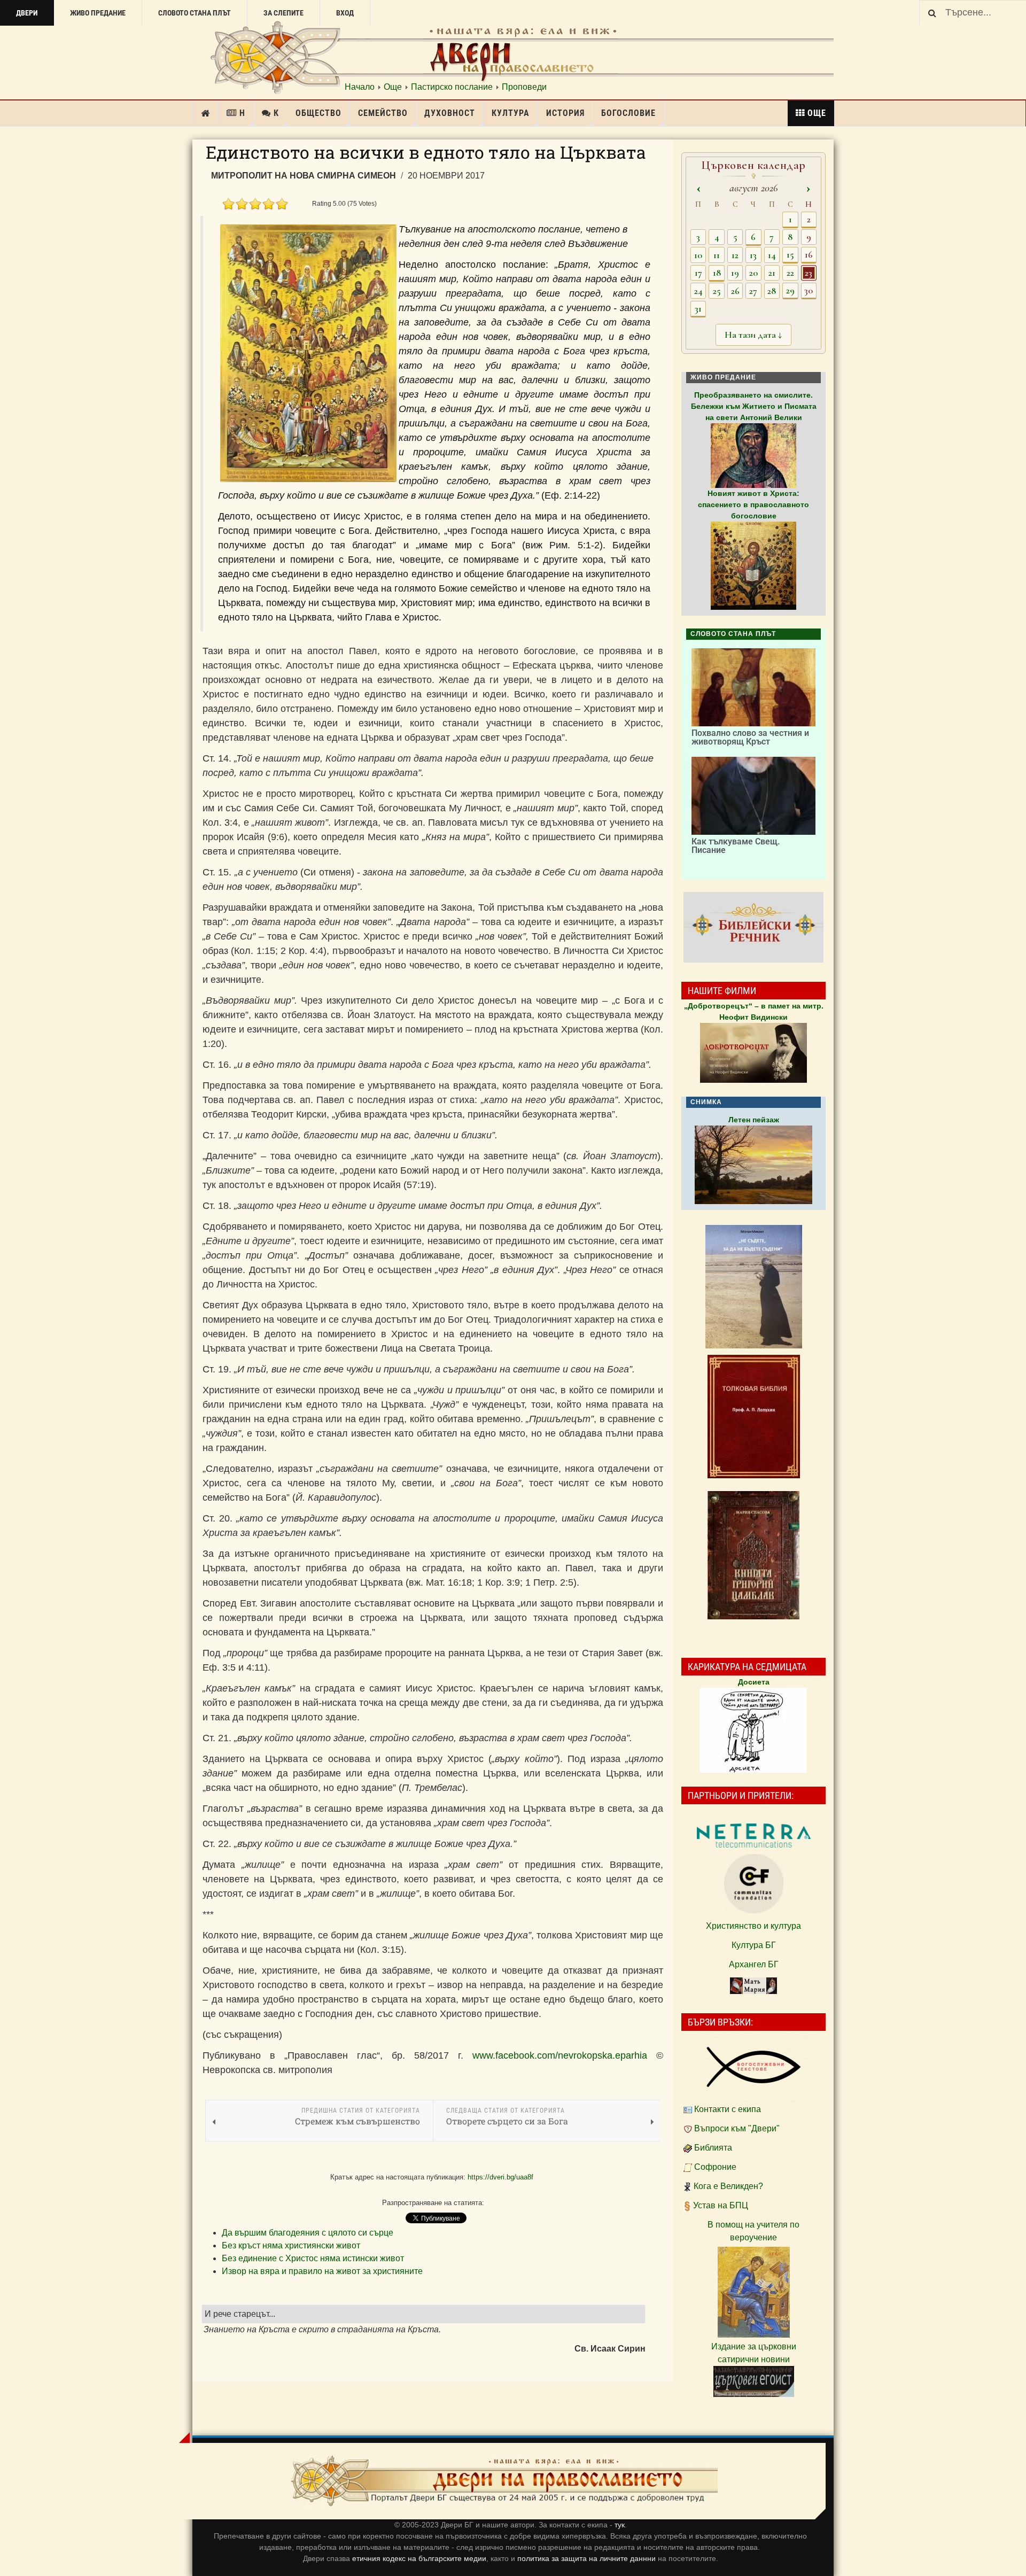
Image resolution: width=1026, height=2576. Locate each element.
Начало (360, 87)
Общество (318, 113)
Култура (511, 113)
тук (620, 2525)
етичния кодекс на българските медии (419, 2558)
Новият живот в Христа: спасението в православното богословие (753, 505)
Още (393, 87)
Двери (27, 13)
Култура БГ (754, 1945)
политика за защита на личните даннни (588, 2558)
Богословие (628, 113)
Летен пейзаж (754, 1120)
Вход (345, 13)
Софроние (715, 2167)
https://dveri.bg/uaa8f (500, 2177)
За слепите (283, 13)
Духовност (450, 113)
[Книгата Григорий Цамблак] (753, 1555)
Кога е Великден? (728, 2186)
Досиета (754, 1682)
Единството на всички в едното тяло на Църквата (426, 152)
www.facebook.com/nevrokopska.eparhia (560, 2055)
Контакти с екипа (728, 2109)
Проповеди (524, 87)
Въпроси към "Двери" (737, 2128)
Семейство (383, 113)
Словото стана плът (195, 13)
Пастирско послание (452, 87)
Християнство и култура (753, 1926)
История (565, 113)
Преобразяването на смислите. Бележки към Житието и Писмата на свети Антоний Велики (754, 406)
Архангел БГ (754, 1964)
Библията (713, 2148)
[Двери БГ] (504, 2481)
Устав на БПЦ (721, 2205)
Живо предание (98, 13)
